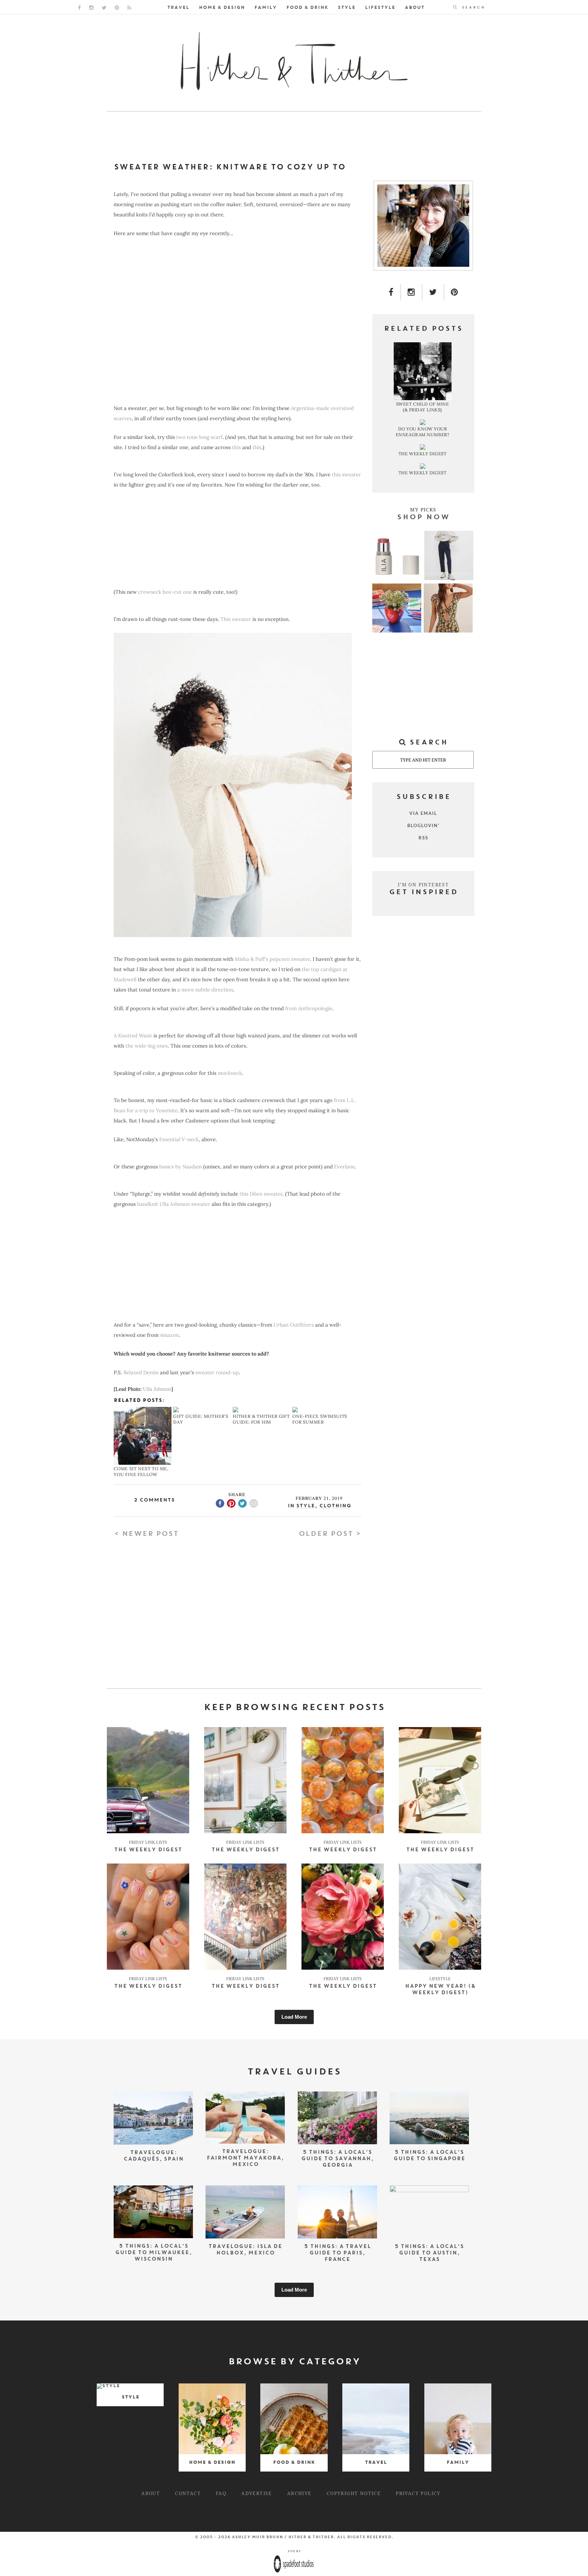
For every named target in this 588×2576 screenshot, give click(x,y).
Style (346, 8)
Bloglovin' (423, 825)
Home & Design (222, 8)
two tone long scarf (199, 437)
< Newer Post (146, 1534)
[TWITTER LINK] (104, 8)
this (236, 447)
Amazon (169, 1335)
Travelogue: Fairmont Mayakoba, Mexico (245, 2158)
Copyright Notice (354, 2493)
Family (265, 8)
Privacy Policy (418, 2493)
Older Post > (330, 1534)
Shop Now (423, 518)
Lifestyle (380, 8)
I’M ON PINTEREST (423, 884)
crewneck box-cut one (165, 592)
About (414, 8)
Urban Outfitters (294, 1325)
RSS (423, 838)
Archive (299, 2493)
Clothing (335, 1506)
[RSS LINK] (129, 8)
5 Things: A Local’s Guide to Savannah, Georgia (337, 2159)
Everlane (345, 1167)
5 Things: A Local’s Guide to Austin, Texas (429, 2253)
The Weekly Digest (148, 1850)
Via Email (423, 813)
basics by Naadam (181, 1167)
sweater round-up (217, 1372)
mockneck (230, 1073)
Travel (178, 8)
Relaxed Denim (141, 1372)
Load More (294, 2017)
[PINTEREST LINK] (117, 8)
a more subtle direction (205, 990)
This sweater (236, 619)
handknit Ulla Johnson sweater (173, 1204)
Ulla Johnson (157, 1389)
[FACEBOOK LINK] (79, 8)
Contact (188, 2493)
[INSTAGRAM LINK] (91, 8)
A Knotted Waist (133, 1036)
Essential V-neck (179, 1139)
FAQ (221, 2493)
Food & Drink (307, 8)
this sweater (346, 474)
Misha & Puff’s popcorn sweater (272, 959)
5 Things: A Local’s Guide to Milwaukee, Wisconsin (153, 2253)
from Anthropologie (309, 1008)
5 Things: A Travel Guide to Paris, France (337, 2253)
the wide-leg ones (147, 1046)
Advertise (257, 2493)
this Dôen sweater (261, 1194)
